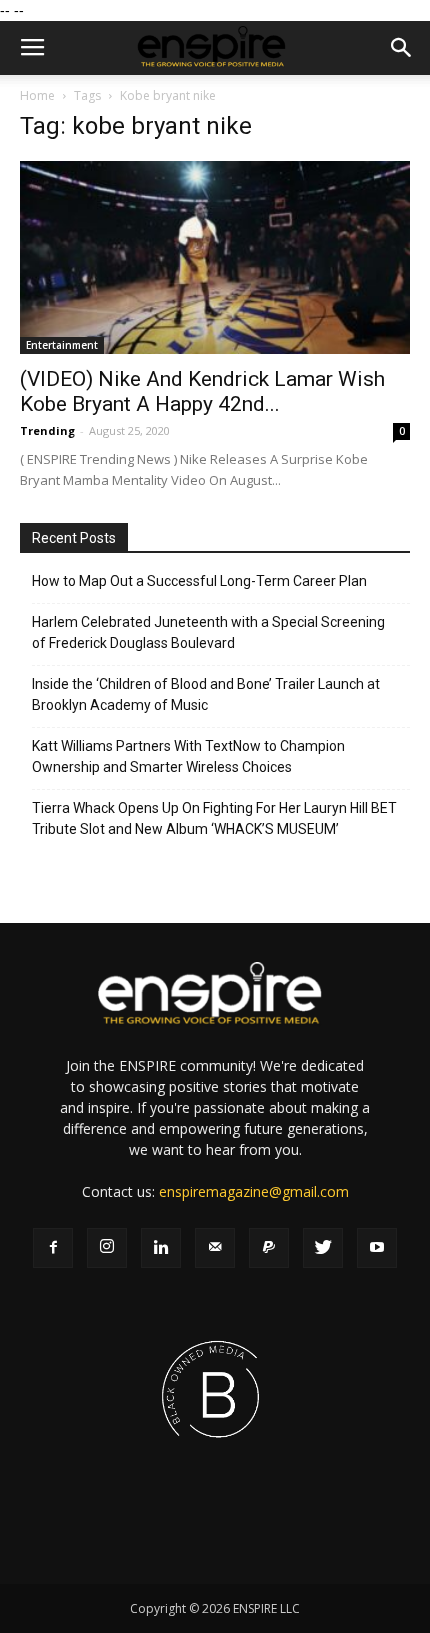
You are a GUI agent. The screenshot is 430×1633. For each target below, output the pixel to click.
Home (37, 95)
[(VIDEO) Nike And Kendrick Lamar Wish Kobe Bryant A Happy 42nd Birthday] (215, 257)
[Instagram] (107, 1248)
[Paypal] (269, 1248)
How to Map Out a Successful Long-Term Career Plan (199, 581)
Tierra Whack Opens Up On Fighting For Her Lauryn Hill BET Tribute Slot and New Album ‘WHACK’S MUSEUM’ (214, 818)
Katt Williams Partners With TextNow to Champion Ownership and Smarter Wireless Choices (188, 756)
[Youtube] (377, 1248)
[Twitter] (323, 1248)
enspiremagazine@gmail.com (254, 1191)
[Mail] (215, 1248)
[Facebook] (53, 1248)
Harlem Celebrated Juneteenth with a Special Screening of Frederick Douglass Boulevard (208, 632)
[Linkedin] (161, 1248)
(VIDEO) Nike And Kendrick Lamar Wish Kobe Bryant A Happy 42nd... (202, 391)
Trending (47, 430)
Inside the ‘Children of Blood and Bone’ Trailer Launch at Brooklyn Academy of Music (206, 694)
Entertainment (62, 345)
